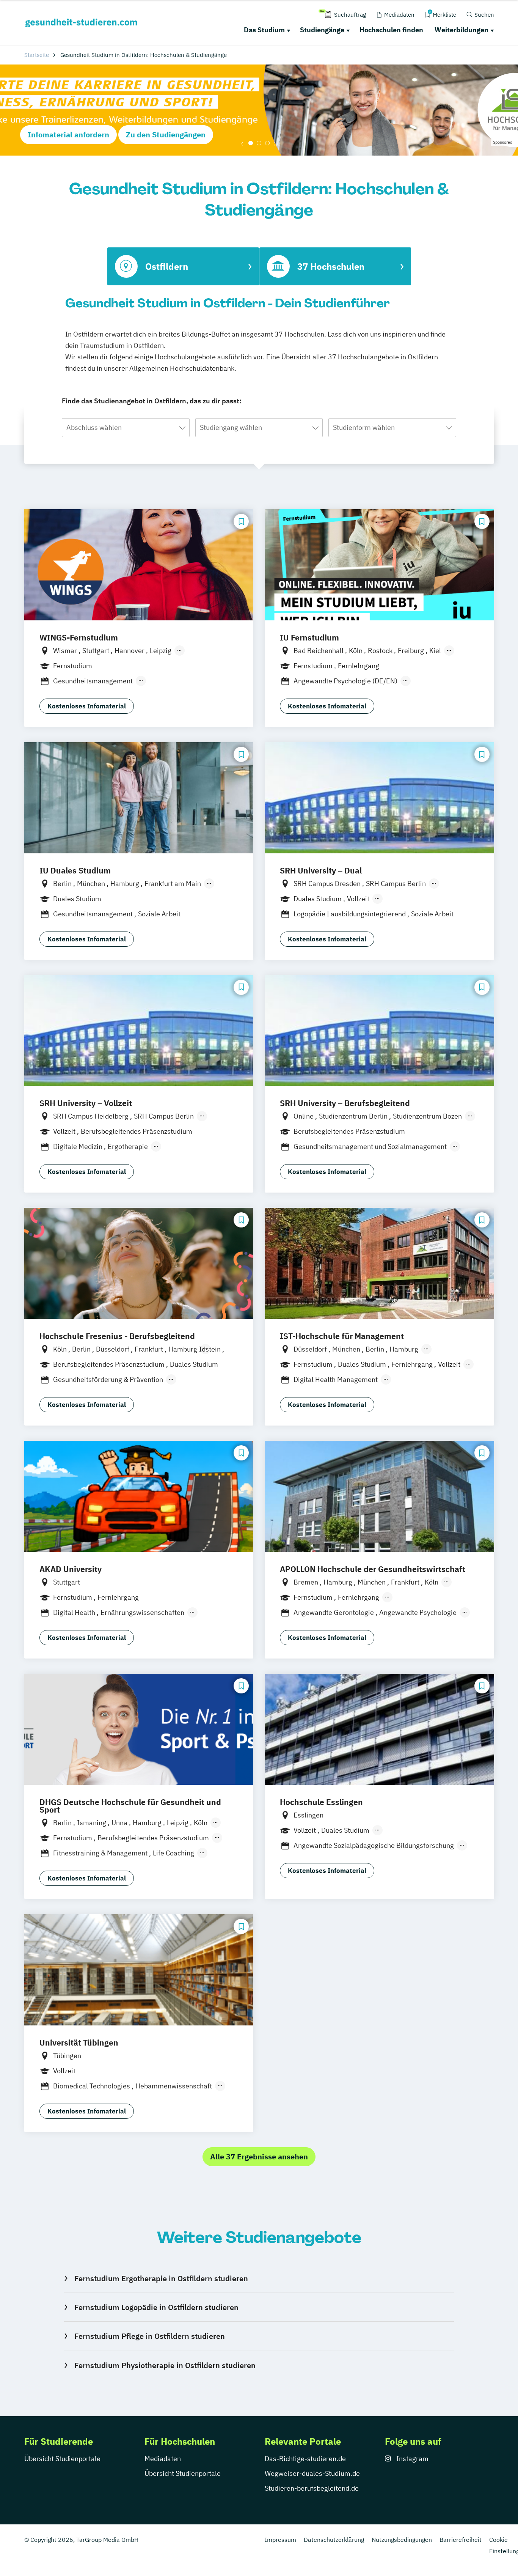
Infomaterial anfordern (68, 135)
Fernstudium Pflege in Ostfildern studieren (149, 2336)
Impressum (280, 2540)
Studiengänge (322, 30)
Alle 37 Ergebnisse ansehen (259, 2157)
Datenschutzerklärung (334, 2540)
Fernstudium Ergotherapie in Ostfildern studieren (161, 2278)
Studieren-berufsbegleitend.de (312, 2488)
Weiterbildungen (461, 30)
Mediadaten (163, 2459)
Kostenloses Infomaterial (87, 706)
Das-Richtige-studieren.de (305, 2459)
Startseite (37, 55)
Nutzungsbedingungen (402, 2540)
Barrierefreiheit (461, 2540)
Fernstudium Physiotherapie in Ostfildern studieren (165, 2365)
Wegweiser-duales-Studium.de (312, 2473)
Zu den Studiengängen (166, 135)
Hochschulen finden (391, 30)
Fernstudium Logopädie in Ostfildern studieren (156, 2307)
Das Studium (264, 30)
